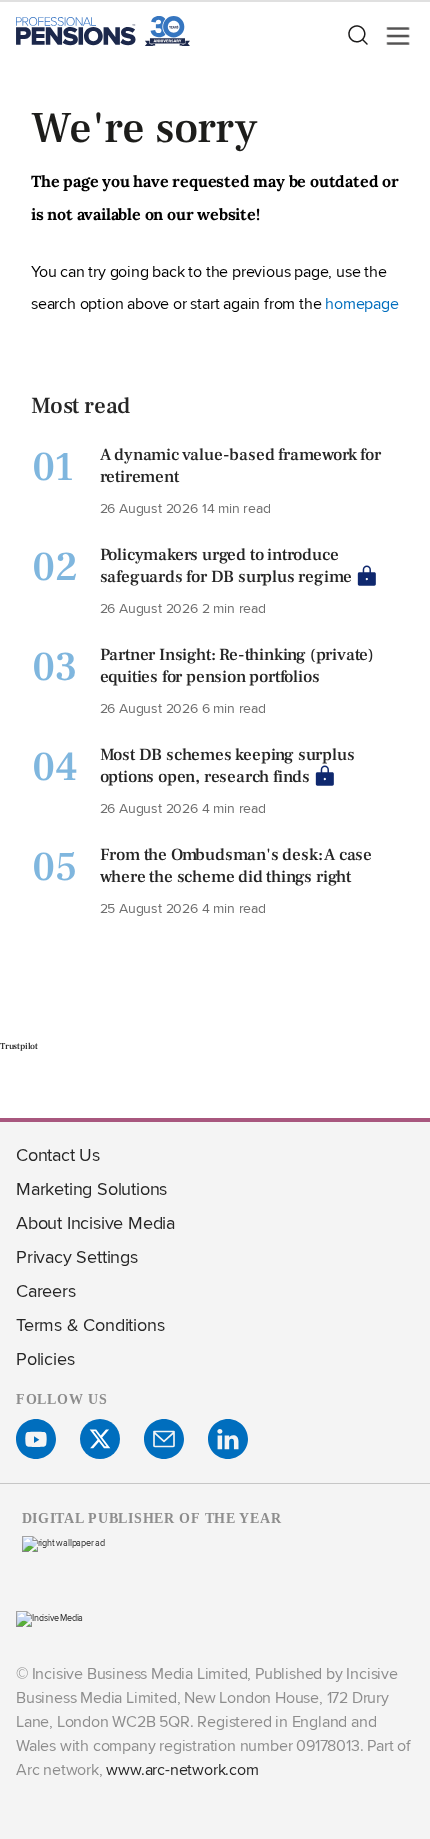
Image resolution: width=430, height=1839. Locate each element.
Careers (46, 1290)
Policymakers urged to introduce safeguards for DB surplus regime (226, 566)
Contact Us (58, 1154)
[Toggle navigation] (392, 36)
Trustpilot (19, 1046)
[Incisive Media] (49, 1617)
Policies (45, 1358)
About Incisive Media (95, 1222)
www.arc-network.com (182, 1769)
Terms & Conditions (90, 1324)
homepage (361, 303)
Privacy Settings (77, 1256)
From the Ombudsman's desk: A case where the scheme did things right (236, 866)
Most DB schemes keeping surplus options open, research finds (227, 766)
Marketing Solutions (91, 1188)
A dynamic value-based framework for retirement (240, 466)
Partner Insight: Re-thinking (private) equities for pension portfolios (237, 666)
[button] (357, 36)
